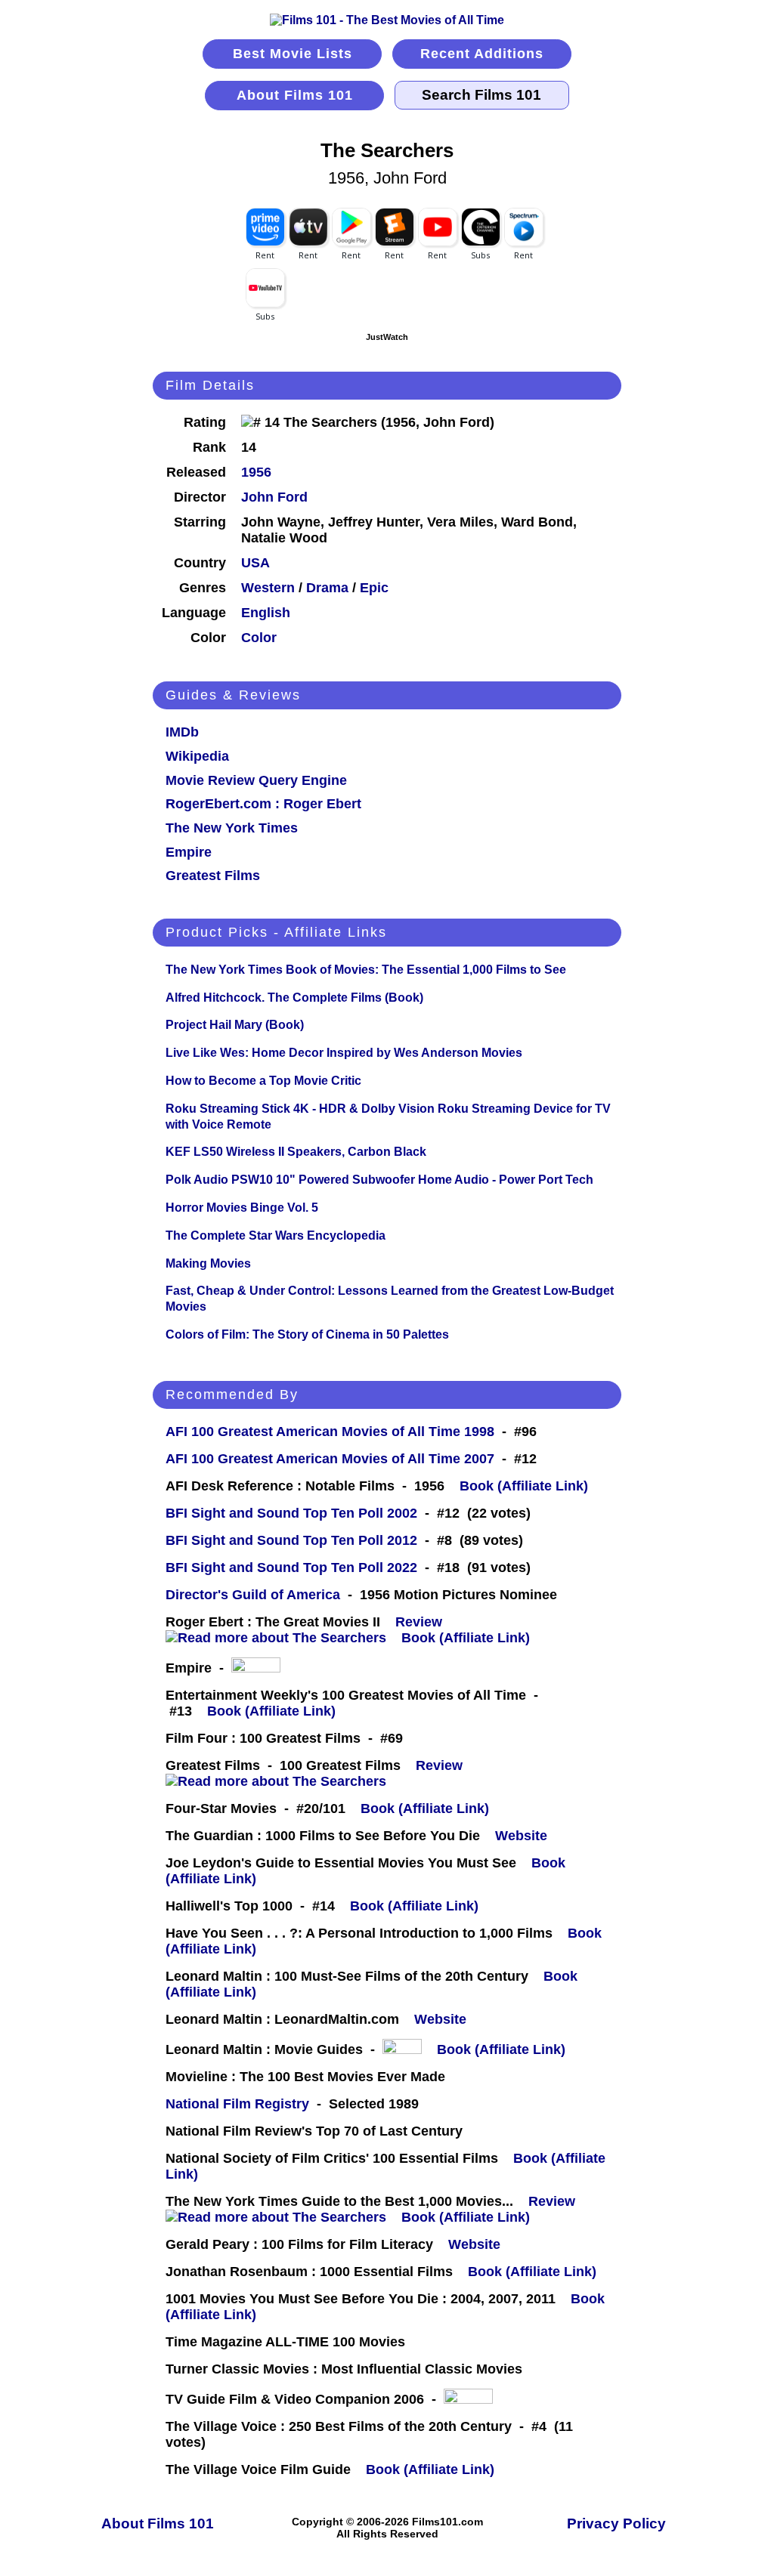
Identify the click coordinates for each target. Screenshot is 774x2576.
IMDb (182, 732)
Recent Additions (482, 54)
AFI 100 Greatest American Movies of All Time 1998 (330, 1432)
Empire (189, 852)
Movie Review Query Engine (256, 780)
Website (521, 1836)
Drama (327, 588)
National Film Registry (237, 2104)
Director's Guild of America (253, 1595)
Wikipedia (197, 756)
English (266, 613)
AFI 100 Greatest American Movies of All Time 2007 (330, 1459)
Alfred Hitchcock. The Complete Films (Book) (294, 998)
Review (423, 1622)
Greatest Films (213, 876)
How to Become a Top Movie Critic (263, 1081)
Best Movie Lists (293, 54)
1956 (256, 472)
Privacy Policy (616, 2523)
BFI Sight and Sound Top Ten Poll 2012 (291, 1540)
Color (259, 638)
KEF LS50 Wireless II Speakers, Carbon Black (296, 1152)
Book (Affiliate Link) (524, 1486)
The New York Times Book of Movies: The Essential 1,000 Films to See (366, 970)
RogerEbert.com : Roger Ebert (263, 804)
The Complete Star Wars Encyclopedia (276, 1235)
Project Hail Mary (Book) (235, 1025)
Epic (374, 588)
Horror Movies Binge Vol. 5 (242, 1208)
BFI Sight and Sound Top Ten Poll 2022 (291, 1568)
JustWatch (387, 337)
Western (268, 588)
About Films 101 (295, 95)
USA (255, 563)
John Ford (274, 497)
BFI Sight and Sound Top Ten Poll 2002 (291, 1513)
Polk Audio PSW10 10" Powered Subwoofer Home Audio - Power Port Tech (379, 1180)
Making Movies (208, 1263)
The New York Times (232, 828)
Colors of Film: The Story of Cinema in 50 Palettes (307, 1334)
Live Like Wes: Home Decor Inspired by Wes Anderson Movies (344, 1053)
